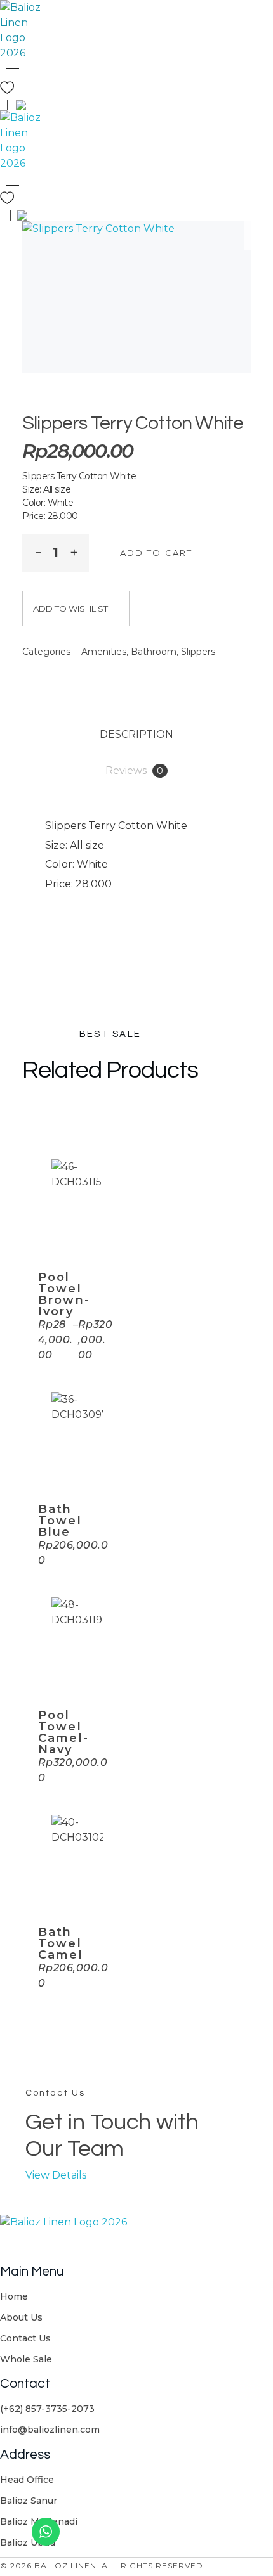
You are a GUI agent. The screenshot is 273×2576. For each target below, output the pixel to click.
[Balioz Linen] (24, 30)
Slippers (198, 652)
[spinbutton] (56, 553)
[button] (74, 551)
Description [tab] (136, 734)
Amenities (104, 652)
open (258, 236)
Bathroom (154, 652)
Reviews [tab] (134, 770)
